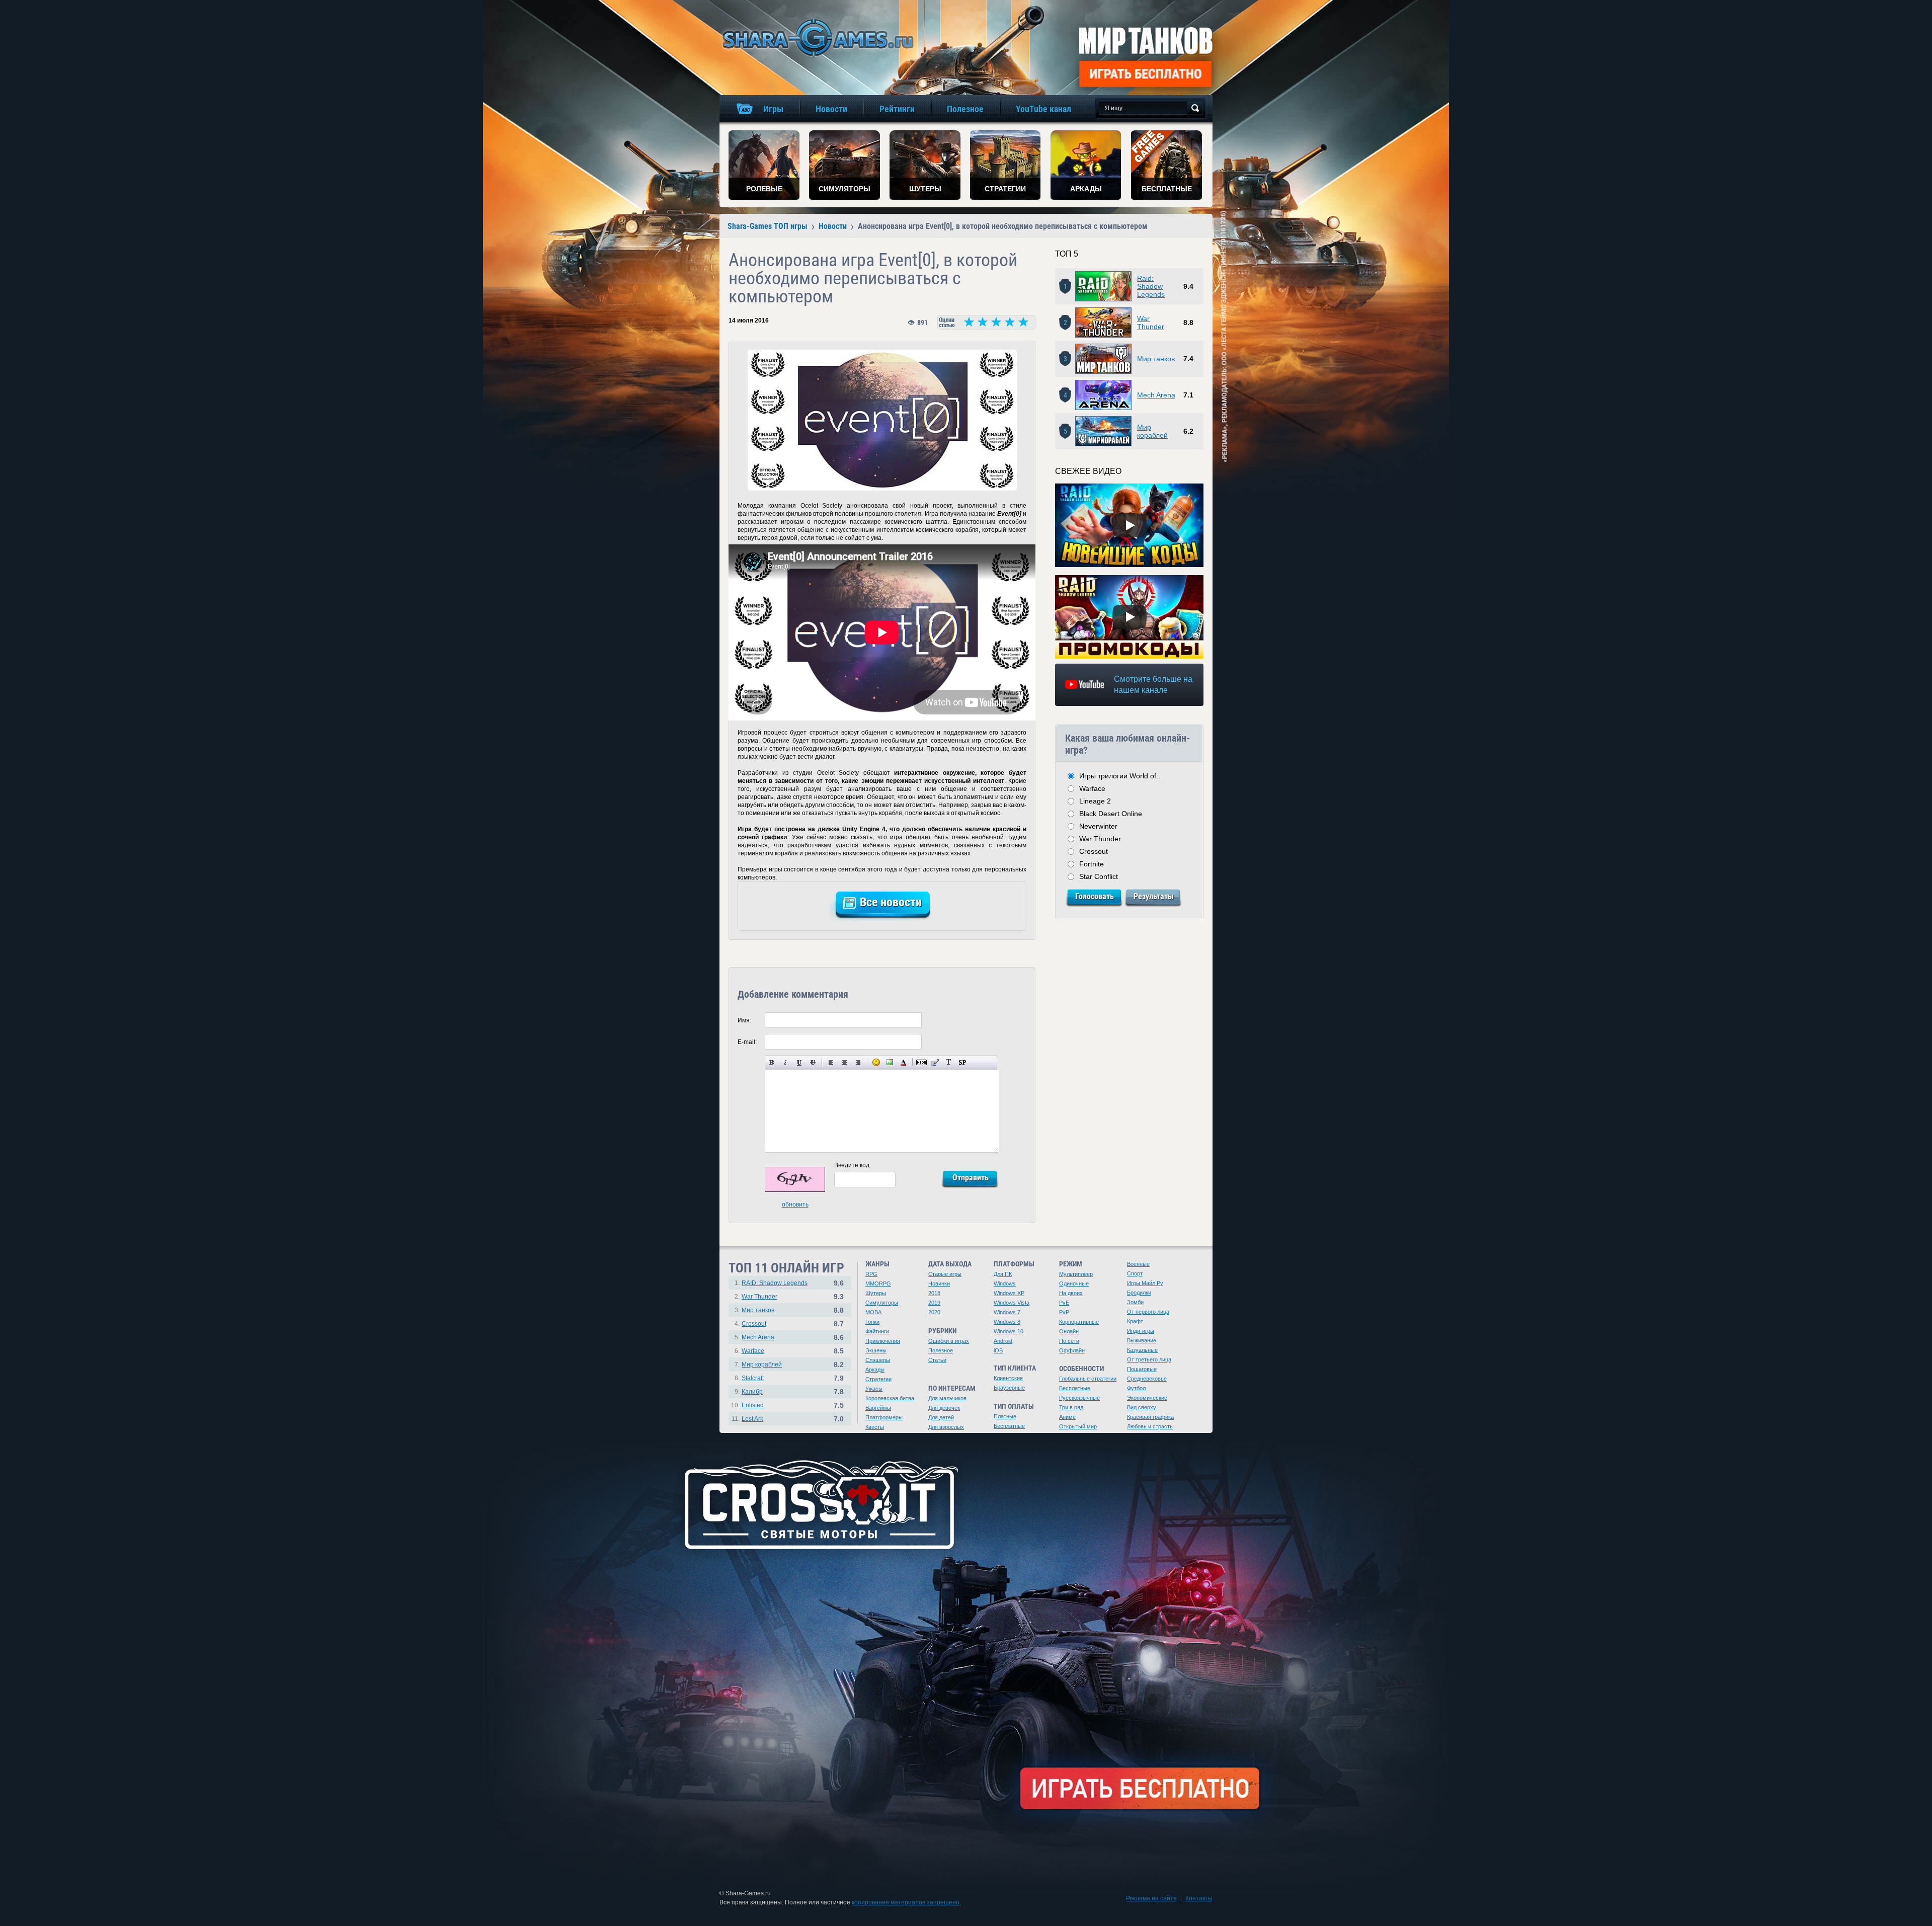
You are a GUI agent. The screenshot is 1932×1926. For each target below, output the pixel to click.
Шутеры (876, 1293)
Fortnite (1092, 864)
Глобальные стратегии (1088, 1379)
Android (1003, 1341)
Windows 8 (1007, 1322)
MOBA (873, 1312)
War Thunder (1151, 323)
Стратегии (878, 1379)
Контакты (1199, 1898)
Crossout (1094, 851)
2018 (934, 1293)
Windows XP (1009, 1293)
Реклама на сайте (1151, 1898)
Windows (1005, 1283)
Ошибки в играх (949, 1341)
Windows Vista (1012, 1303)
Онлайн (1069, 1331)
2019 (934, 1303)
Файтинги (877, 1331)
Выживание (1142, 1340)
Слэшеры (878, 1360)
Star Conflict (1099, 876)
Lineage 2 (1095, 801)
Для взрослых (946, 1427)
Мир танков (1156, 359)
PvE (1064, 1303)
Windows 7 (1007, 1312)
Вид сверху (1142, 1407)
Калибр (752, 1392)
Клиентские (1008, 1378)
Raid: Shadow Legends (1151, 286)
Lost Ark (752, 1419)
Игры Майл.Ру (1145, 1283)
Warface (1092, 788)
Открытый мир (1078, 1426)
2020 (934, 1312)
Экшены (876, 1350)
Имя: (744, 1020)
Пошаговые (1142, 1369)
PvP (1064, 1312)
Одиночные (1074, 1283)
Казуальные (1142, 1350)
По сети (1069, 1341)
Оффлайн (1072, 1350)
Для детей (941, 1417)
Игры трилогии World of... (1121, 776)
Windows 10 (1009, 1331)
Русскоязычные (1079, 1398)
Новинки (939, 1283)
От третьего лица (1149, 1359)
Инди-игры (1141, 1331)
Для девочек (944, 1408)
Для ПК (1003, 1274)
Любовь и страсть (1150, 1426)
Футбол (1136, 1388)
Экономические (1147, 1398)
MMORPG (878, 1283)
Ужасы (874, 1389)
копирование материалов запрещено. (906, 1902)
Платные (1005, 1416)
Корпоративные (1079, 1322)
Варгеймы (878, 1408)
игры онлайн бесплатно (816, 37)
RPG (871, 1274)
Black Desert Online (1111, 814)
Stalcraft (753, 1378)
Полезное (941, 1350)
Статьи (937, 1360)
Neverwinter (1098, 826)
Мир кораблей (1152, 431)
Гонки (872, 1322)
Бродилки (1139, 1293)
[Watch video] (1130, 525)
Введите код (852, 1165)
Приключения (883, 1341)
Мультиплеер (1076, 1274)
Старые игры (945, 1274)
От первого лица (1148, 1312)
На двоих (1071, 1293)
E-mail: (747, 1042)
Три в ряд (1071, 1407)
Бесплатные (1009, 1426)
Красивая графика (1150, 1417)
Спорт (1135, 1273)
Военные (1138, 1264)
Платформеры (884, 1417)
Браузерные (1009, 1388)
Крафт (1135, 1321)
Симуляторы (882, 1303)
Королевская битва (890, 1398)
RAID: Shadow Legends (775, 1283)
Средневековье (1147, 1379)
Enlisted (753, 1405)
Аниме (1067, 1417)
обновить (795, 1205)
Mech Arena (1156, 395)
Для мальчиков (947, 1398)
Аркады (875, 1370)
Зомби (1135, 1302)
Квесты (875, 1427)
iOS (998, 1350)
